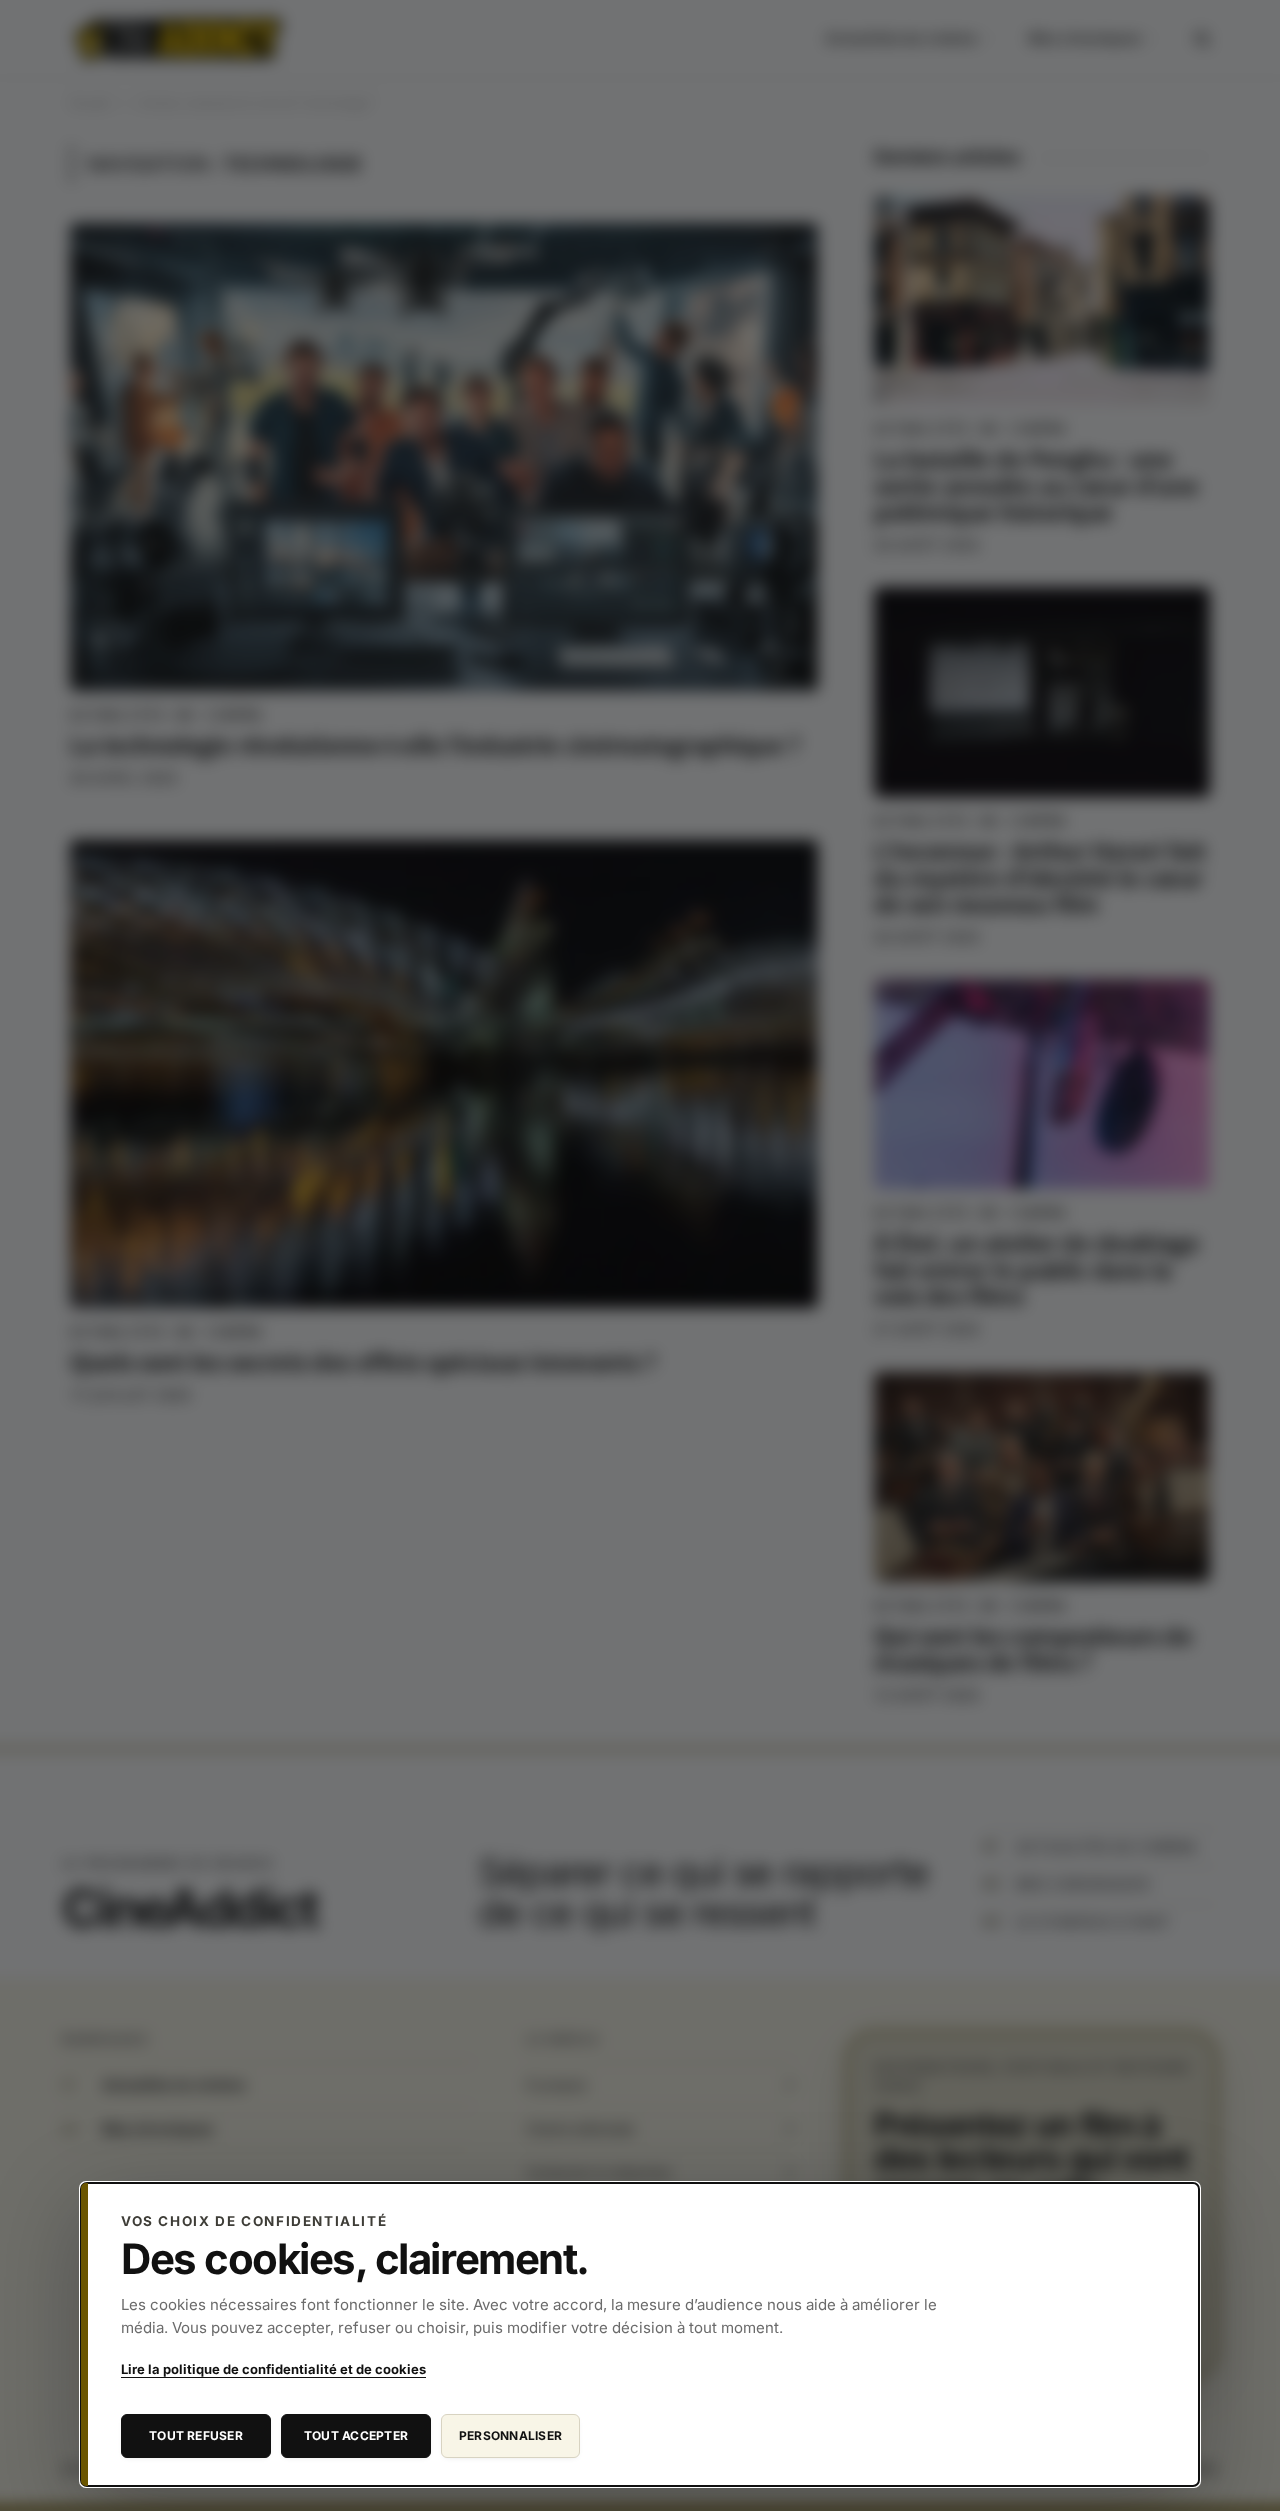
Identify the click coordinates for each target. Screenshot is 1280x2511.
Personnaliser (510, 2435)
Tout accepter (356, 2435)
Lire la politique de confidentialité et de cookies (273, 2369)
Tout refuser (196, 2435)
